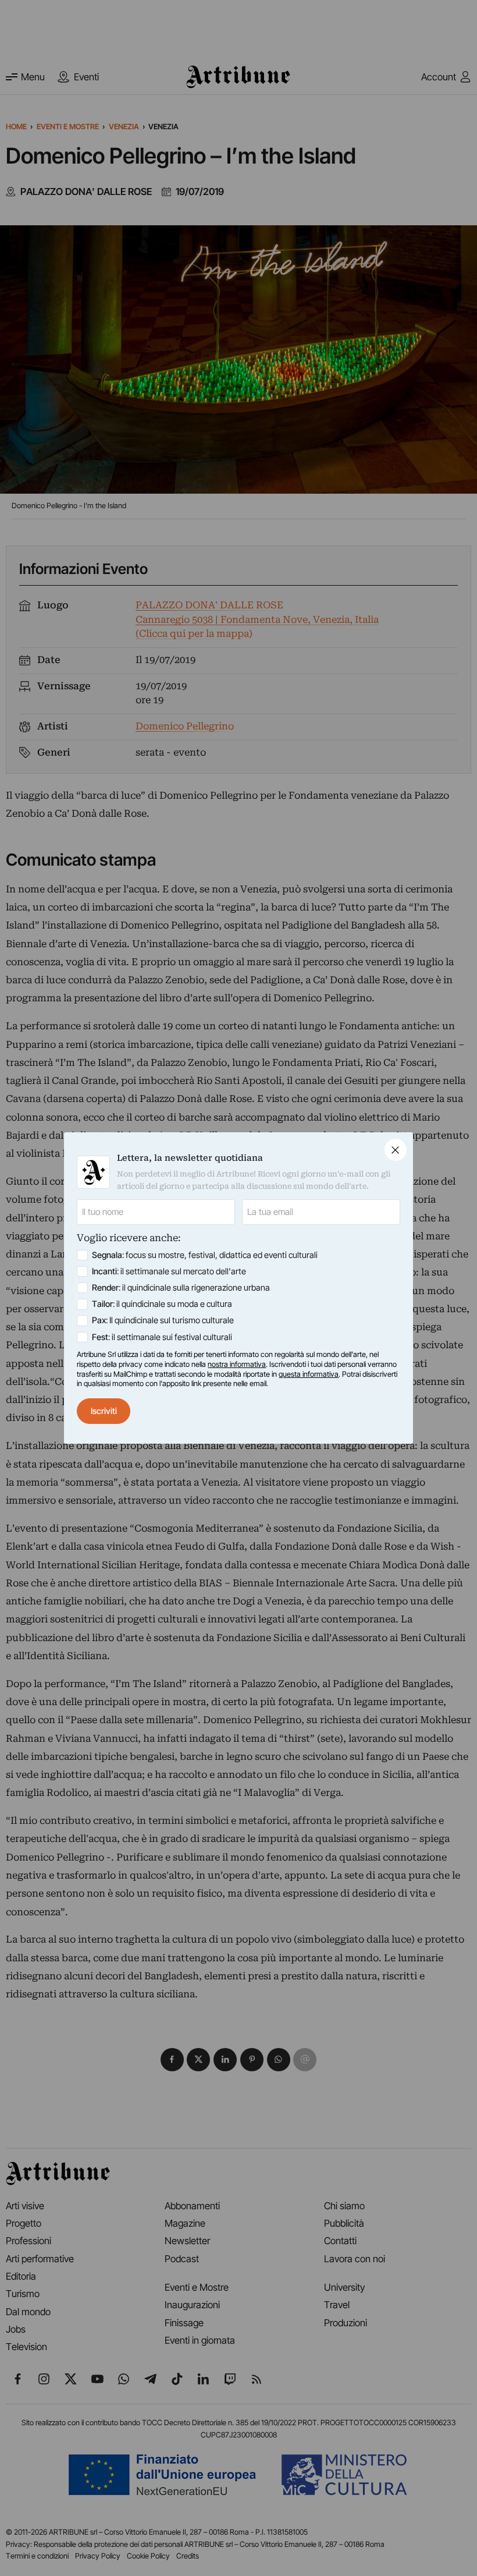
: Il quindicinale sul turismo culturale (163, 1320)
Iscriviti (104, 1411)
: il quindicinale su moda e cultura (162, 1304)
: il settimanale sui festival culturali (162, 1337)
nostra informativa (237, 1364)
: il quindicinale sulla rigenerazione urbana (181, 1288)
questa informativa (309, 1374)
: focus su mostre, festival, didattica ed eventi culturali (205, 1255)
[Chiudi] (396, 1150)
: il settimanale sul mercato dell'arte (169, 1271)
